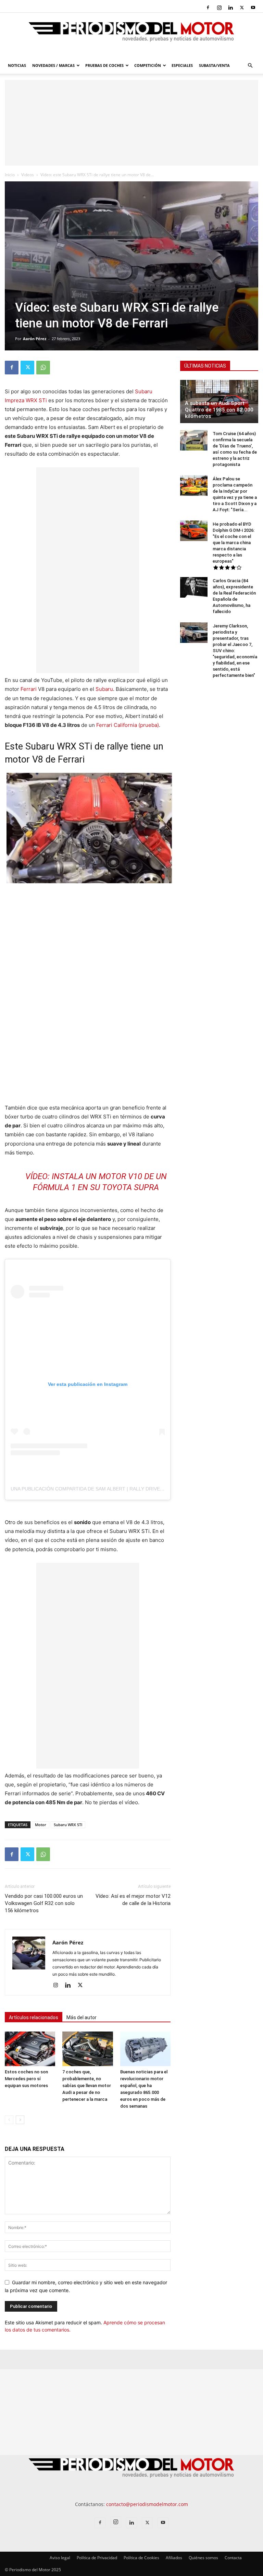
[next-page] (20, 2120)
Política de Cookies (141, 2558)
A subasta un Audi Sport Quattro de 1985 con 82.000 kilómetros (219, 410)
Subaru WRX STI (68, 1825)
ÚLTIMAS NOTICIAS (205, 366)
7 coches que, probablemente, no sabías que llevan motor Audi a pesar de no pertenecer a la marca (87, 2086)
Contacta (233, 2558)
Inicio (10, 175)
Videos (28, 175)
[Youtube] (253, 8)
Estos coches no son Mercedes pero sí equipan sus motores (26, 2079)
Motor (41, 1825)
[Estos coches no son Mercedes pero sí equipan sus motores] (30, 2049)
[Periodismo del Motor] (131, 35)
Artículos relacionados (34, 2017)
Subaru (104, 689)
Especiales (182, 65)
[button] (250, 66)
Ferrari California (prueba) (128, 725)
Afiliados (174, 2558)
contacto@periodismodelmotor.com (147, 2504)
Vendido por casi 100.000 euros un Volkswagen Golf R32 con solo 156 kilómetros (44, 1903)
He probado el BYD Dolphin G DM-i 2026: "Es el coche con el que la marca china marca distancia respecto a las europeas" (234, 543)
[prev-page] (9, 2120)
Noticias (17, 65)
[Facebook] (208, 8)
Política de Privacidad (97, 2558)
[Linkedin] (230, 8)
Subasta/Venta (214, 65)
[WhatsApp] (43, 368)
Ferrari (29, 689)
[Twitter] (242, 8)
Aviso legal (60, 2558)
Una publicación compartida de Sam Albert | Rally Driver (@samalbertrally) (114, 1489)
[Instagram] (219, 8)
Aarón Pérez (35, 339)
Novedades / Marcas (53, 65)
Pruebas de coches (104, 65)
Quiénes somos (203, 2558)
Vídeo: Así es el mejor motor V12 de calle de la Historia (133, 1900)
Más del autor (82, 2017)
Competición (148, 65)
